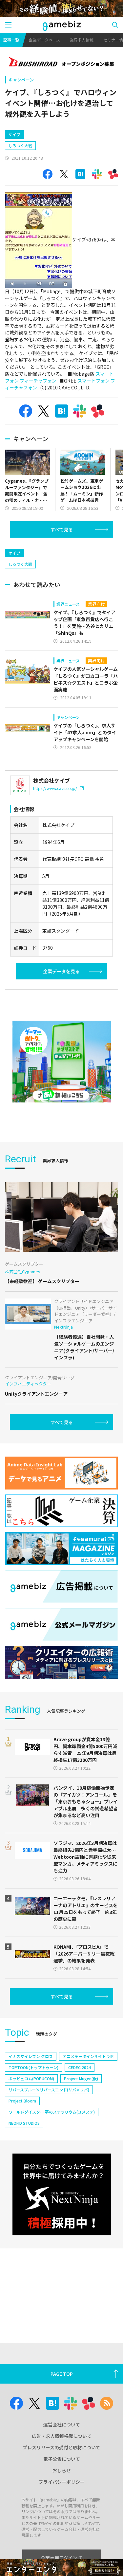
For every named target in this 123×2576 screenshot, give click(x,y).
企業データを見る (61, 971)
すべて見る (62, 529)
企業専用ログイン (59, 2558)
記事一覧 (11, 40)
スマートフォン (93, 381)
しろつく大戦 (20, 145)
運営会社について (62, 2424)
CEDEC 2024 (80, 2067)
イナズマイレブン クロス (31, 2056)
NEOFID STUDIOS (24, 2123)
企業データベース (44, 40)
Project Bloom (22, 2101)
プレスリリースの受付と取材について (61, 2447)
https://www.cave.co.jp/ (55, 788)
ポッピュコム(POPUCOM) (31, 2078)
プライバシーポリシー (62, 2482)
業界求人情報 (82, 40)
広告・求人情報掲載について (62, 2436)
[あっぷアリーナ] (62, 1062)
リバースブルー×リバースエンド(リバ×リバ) (49, 2090)
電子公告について (62, 2459)
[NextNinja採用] (62, 2194)
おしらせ (62, 2470)
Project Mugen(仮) (81, 2078)
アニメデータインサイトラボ (88, 2056)
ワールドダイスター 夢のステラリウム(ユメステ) (52, 2112)
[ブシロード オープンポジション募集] (61, 63)
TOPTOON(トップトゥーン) (33, 2067)
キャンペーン (21, 80)
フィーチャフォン (38, 381)
